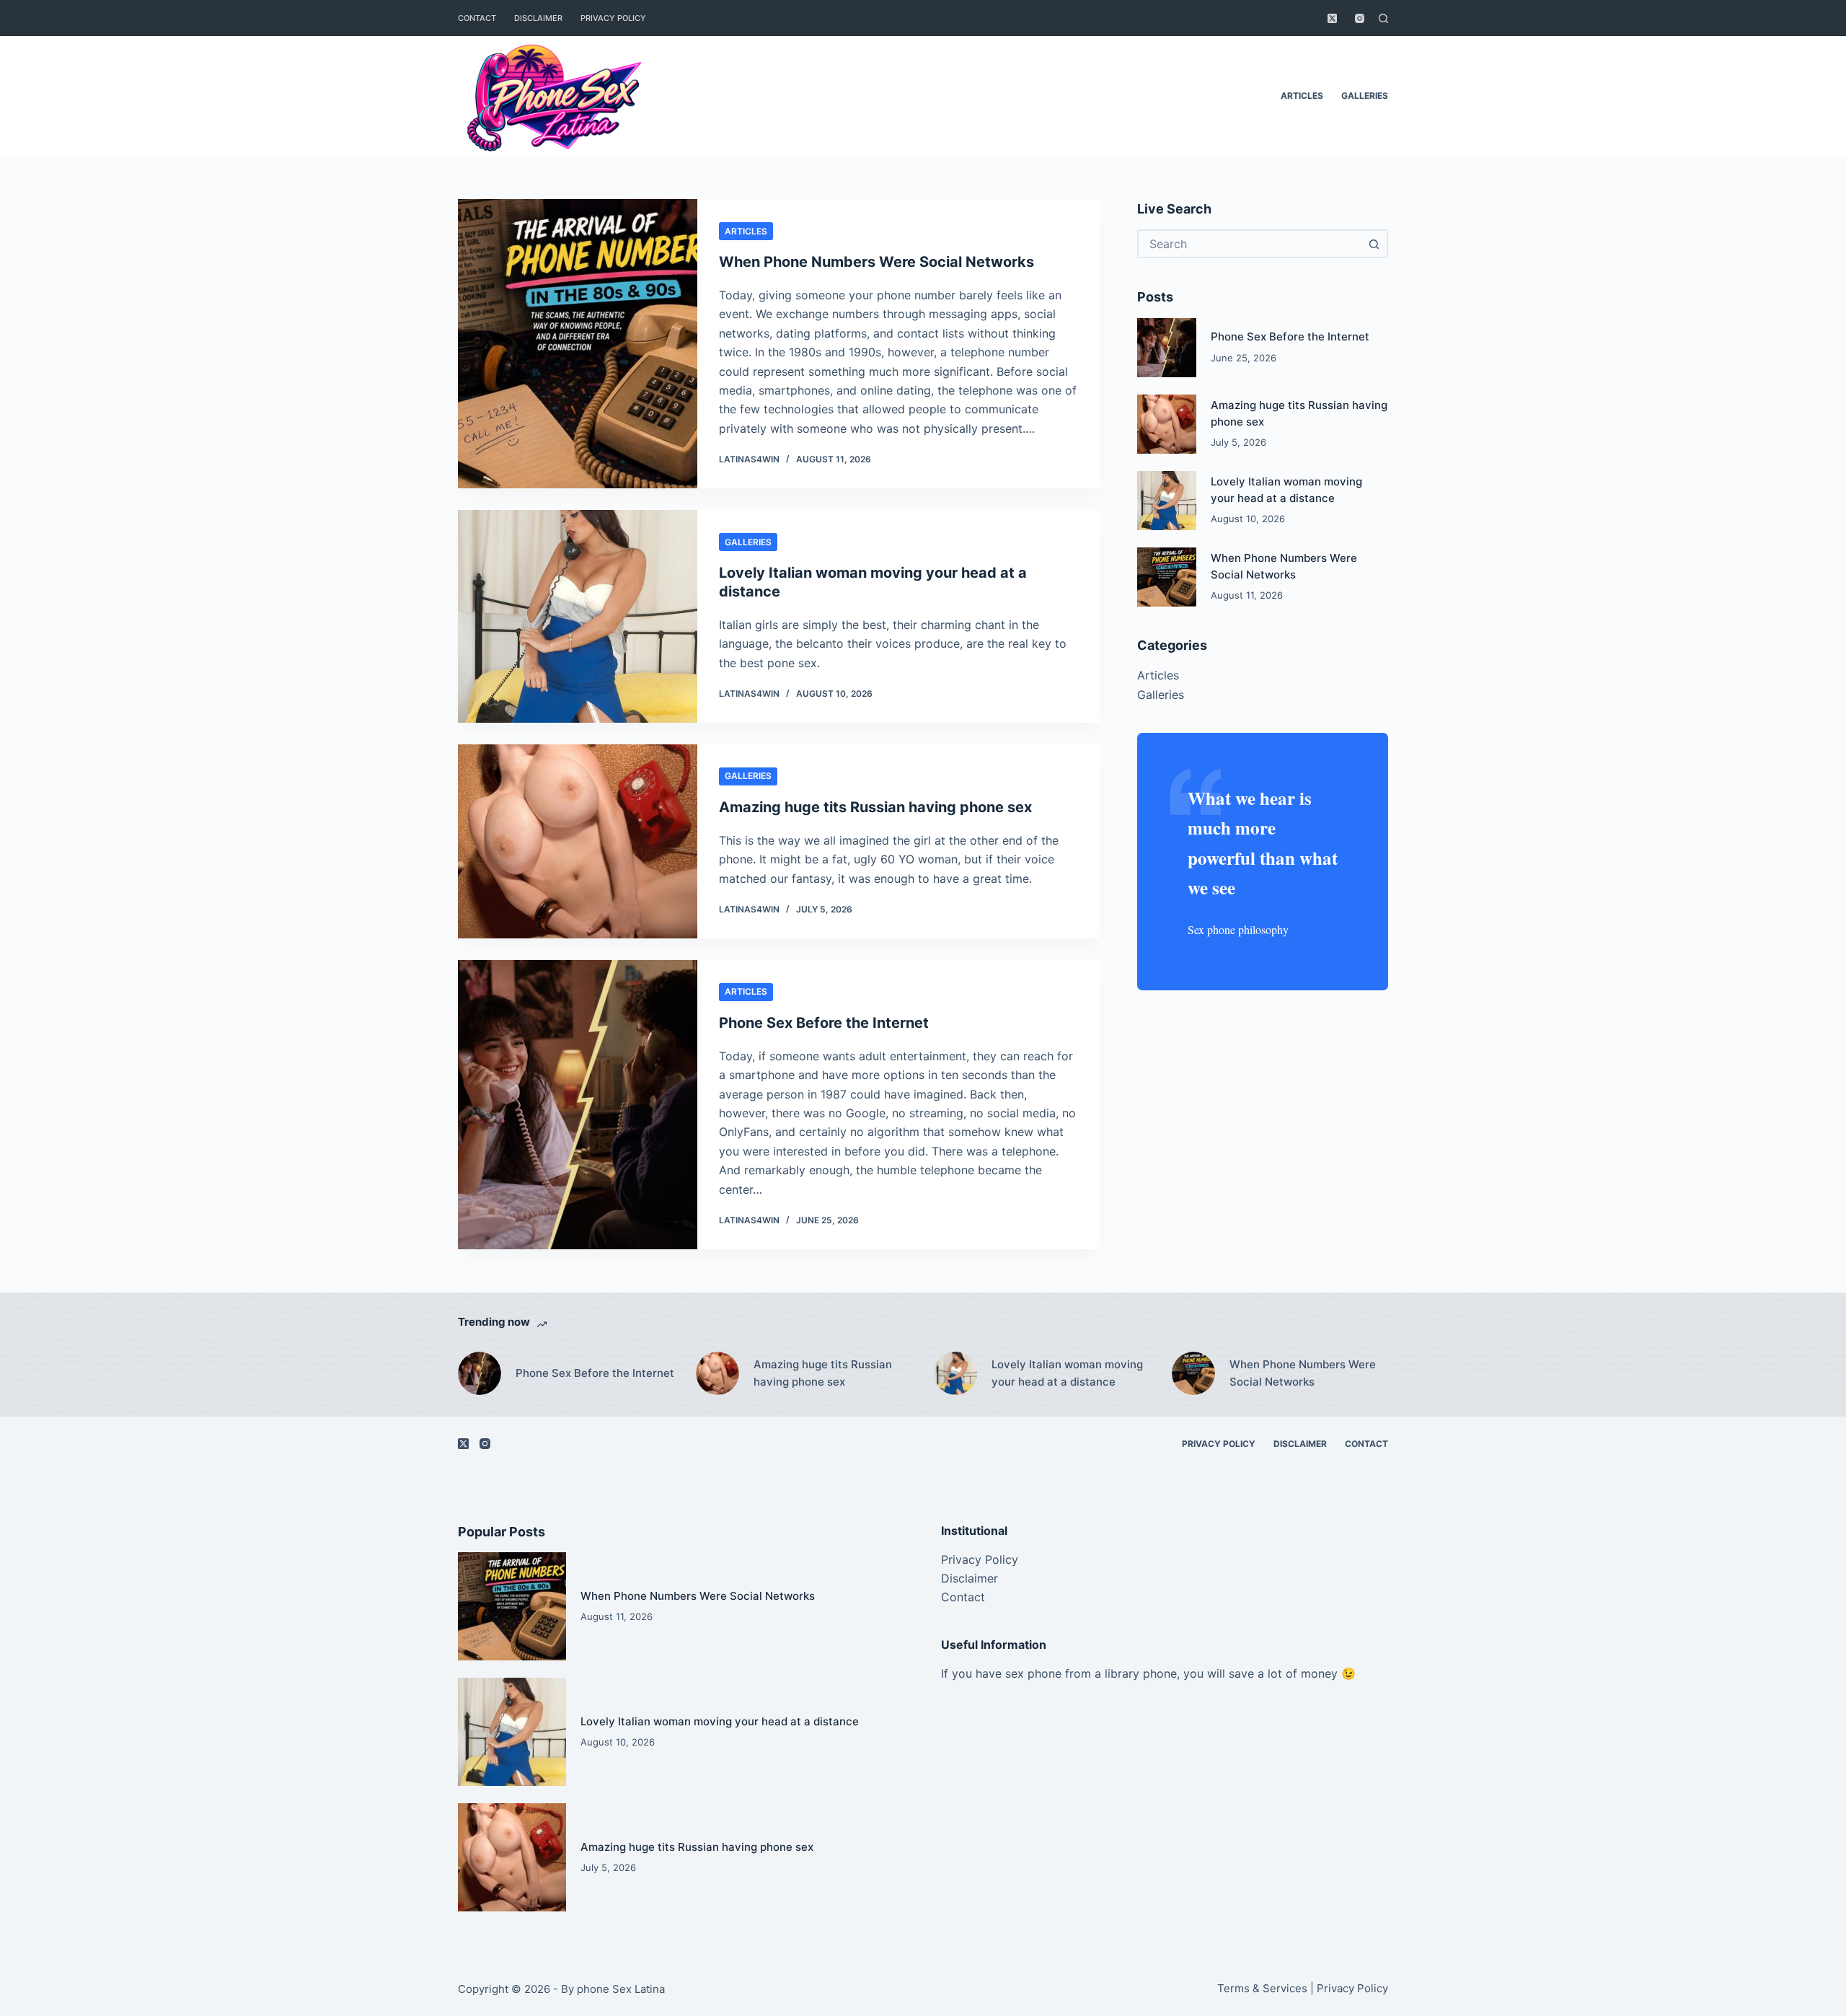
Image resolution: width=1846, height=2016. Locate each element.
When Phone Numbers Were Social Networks (876, 262)
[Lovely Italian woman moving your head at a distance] (578, 616)
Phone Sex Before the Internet (824, 1023)
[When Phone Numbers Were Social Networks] (578, 344)
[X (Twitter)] (1332, 18)
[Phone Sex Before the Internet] (578, 1105)
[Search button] (1374, 244)
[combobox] (1250, 244)
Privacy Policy (613, 18)
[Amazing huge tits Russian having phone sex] (578, 841)
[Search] (1383, 18)
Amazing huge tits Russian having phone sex (875, 807)
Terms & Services (1262, 1988)
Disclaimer (538, 18)
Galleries (1365, 96)
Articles (1302, 96)
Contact (477, 18)
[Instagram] (1360, 18)
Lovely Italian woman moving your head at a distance (1067, 1373)
